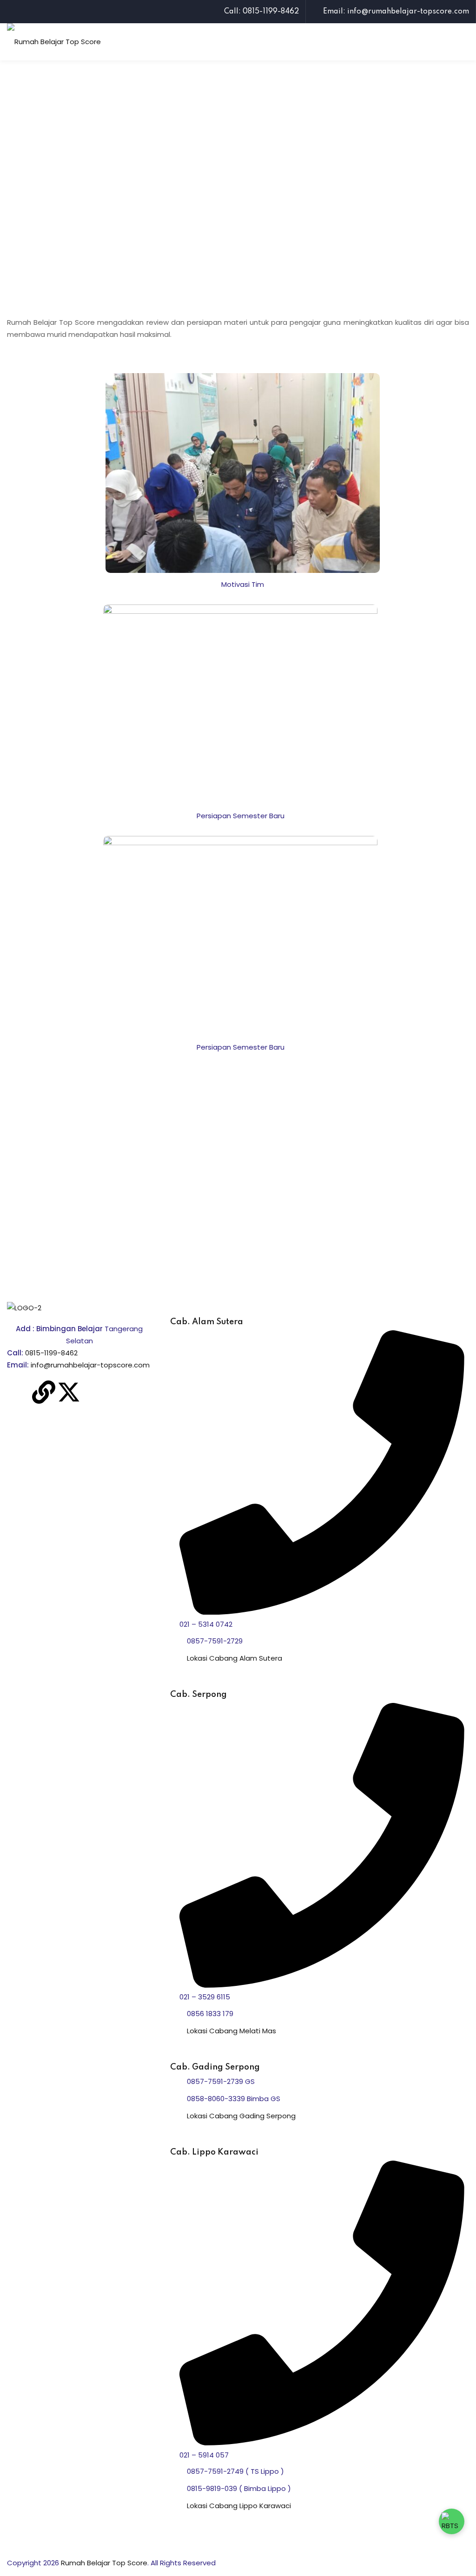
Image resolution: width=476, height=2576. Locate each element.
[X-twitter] (69, 1392)
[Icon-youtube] (119, 1392)
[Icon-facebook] (19, 1392)
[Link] (44, 1392)
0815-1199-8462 (51, 1353)
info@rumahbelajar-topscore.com (90, 1365)
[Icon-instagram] (94, 1392)
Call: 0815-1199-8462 (261, 12)
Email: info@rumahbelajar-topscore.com (396, 12)
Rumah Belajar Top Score (104, 2563)
